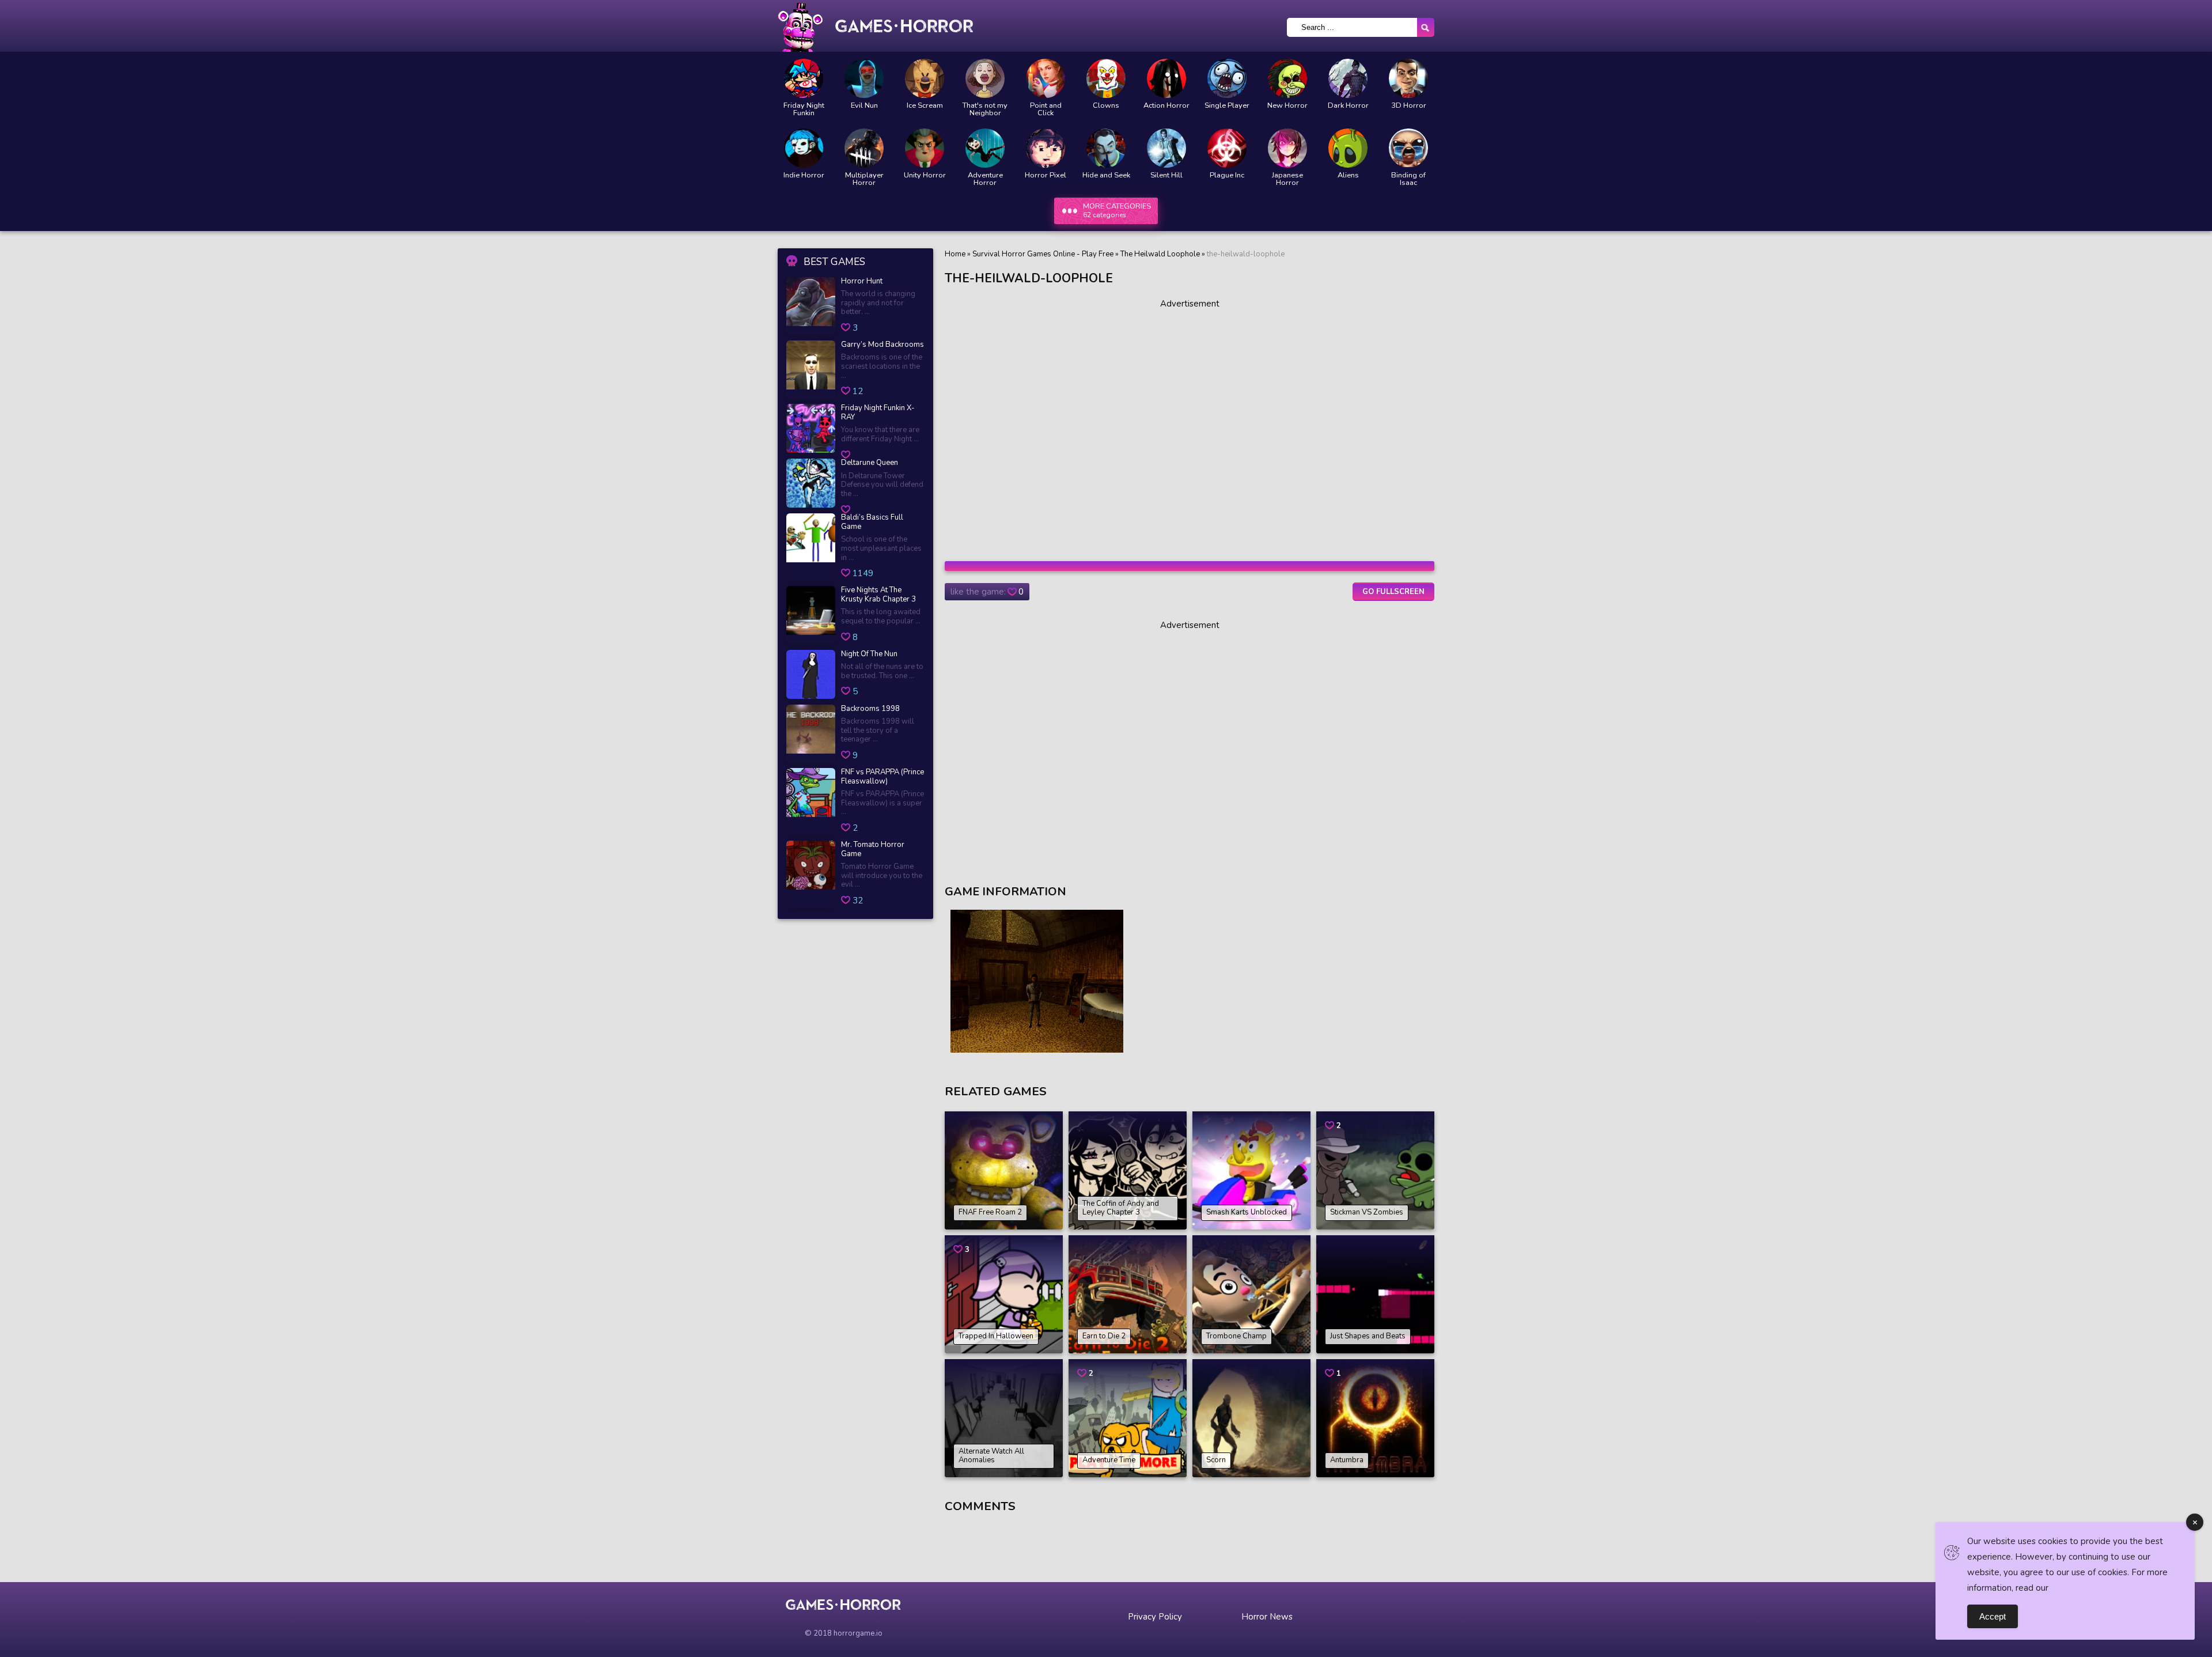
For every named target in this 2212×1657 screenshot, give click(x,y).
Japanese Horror (1287, 179)
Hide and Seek (1106, 175)
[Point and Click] (1046, 78)
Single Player (1227, 106)
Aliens (1348, 175)
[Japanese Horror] (1287, 148)
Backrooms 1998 (870, 709)
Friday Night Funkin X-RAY (878, 413)
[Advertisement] (1190, 426)
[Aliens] (1348, 148)
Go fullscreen (1393, 592)
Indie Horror (804, 175)
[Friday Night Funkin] (804, 78)
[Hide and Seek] (1106, 148)
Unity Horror (925, 175)
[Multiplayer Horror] (864, 148)
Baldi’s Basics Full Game (872, 522)
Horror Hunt (862, 282)
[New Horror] (1287, 78)
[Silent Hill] (1166, 148)
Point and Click (1046, 109)
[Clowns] (1106, 78)
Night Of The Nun (869, 655)
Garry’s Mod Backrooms (882, 345)
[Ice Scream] (925, 78)
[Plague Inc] (1227, 148)
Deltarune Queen (870, 463)
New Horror (1287, 106)
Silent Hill (1166, 175)
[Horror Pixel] (1046, 148)
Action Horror (1166, 106)
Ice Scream (925, 106)
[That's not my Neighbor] (985, 78)
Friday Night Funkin (804, 109)
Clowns (1106, 106)
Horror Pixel (1046, 175)
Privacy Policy (1155, 1617)
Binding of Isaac (1408, 179)
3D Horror (1409, 106)
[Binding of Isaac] (1408, 148)
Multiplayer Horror (864, 179)
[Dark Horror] (1348, 78)
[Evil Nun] (864, 78)
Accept (1993, 1616)
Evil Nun (864, 106)
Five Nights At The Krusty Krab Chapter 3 (878, 595)
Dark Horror (1348, 106)
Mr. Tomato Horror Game (873, 850)
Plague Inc (1227, 175)
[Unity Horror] (925, 148)
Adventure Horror (985, 179)
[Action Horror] (1166, 78)
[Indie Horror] (804, 148)
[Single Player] (1227, 78)
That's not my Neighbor (985, 109)
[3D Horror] (1408, 78)
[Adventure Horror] (985, 148)
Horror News (1267, 1617)
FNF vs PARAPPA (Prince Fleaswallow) (882, 777)
